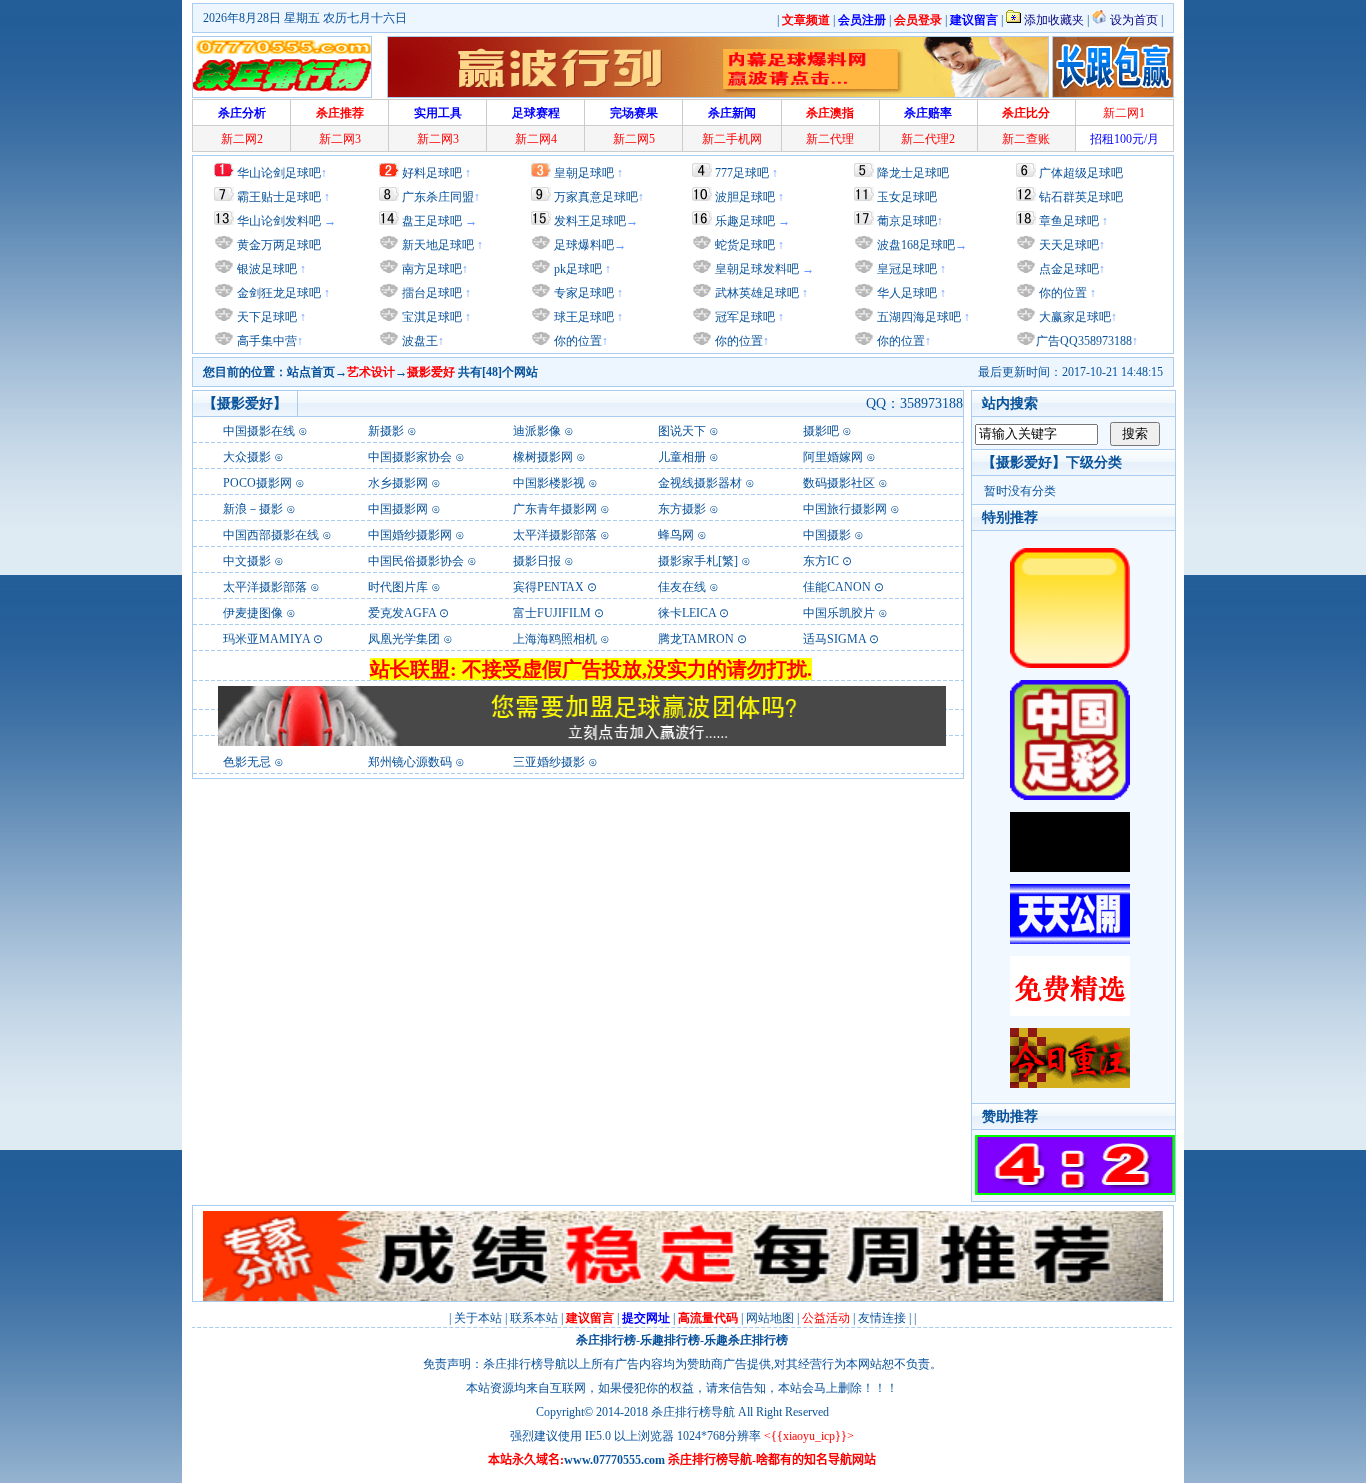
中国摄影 (827, 535)
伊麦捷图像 (253, 613)
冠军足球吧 (743, 317)
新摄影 (387, 431)
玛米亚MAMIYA (266, 639)
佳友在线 (682, 587)
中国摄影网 (398, 509)
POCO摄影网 (257, 483)
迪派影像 (537, 431)
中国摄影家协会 (410, 457)
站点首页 (311, 372)
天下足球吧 (265, 317)
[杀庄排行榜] (282, 67)
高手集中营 (265, 341)
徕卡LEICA (687, 613)
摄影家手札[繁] (698, 561)
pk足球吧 (576, 269)
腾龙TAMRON (696, 639)
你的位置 (576, 341)
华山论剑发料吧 (279, 221)
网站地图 (770, 1318)
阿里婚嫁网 (833, 457)
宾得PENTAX (548, 587)
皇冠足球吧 (905, 269)
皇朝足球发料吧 (755, 269)
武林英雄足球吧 (755, 293)
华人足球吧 (905, 293)
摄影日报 (537, 561)
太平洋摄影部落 (555, 535)
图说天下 (682, 431)
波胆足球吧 (745, 197)
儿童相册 (682, 457)
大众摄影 (247, 457)
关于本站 (478, 1318)
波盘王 (418, 341)
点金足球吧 (1067, 269)
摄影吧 (821, 431)
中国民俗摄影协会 (416, 561)
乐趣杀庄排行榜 (746, 1340)
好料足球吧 (432, 173)
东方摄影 (682, 509)
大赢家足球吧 (1073, 317)
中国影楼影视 (549, 483)
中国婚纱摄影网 (410, 535)
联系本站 (534, 1318)
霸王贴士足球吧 (279, 197)
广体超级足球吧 (1081, 173)
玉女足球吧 (907, 197)
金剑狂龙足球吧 (277, 293)
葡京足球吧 (907, 221)
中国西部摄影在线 (271, 535)
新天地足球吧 (436, 245)
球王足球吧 (582, 317)
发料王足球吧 (590, 221)
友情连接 (882, 1318)
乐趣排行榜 (670, 1340)
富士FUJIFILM (552, 613)
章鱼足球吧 (1069, 221)
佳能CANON (837, 587)
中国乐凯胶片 (839, 613)
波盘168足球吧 (916, 245)
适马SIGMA (834, 639)
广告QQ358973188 (1084, 341)
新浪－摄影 (253, 509)
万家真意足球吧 (596, 197)
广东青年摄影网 (555, 509)
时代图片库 (398, 587)
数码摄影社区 (839, 483)
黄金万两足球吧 (279, 245)
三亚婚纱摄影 (549, 762)
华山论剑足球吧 (279, 173)
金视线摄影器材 (700, 483)
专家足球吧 (582, 293)
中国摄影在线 (259, 431)
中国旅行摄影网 (845, 509)
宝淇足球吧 (432, 317)
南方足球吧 (430, 269)
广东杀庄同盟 (438, 197)
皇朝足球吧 (584, 173)
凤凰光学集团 (404, 639)
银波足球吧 (267, 269)
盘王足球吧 (432, 221)
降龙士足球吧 (913, 173)
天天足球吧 (1067, 245)
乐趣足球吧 (745, 221)
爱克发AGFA (402, 613)
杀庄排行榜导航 (693, 1412)
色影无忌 (247, 762)
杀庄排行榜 (606, 1340)
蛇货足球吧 (746, 245)
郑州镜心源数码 (410, 762)
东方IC (821, 561)
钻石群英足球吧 (1081, 197)
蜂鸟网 (676, 535)
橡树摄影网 (543, 457)
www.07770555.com (614, 1460)
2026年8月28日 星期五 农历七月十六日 (305, 18)
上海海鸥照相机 (555, 639)
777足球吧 (742, 173)
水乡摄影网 (398, 483)
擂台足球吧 (430, 293)
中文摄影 (247, 561)
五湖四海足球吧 (917, 317)
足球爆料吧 (584, 245)
